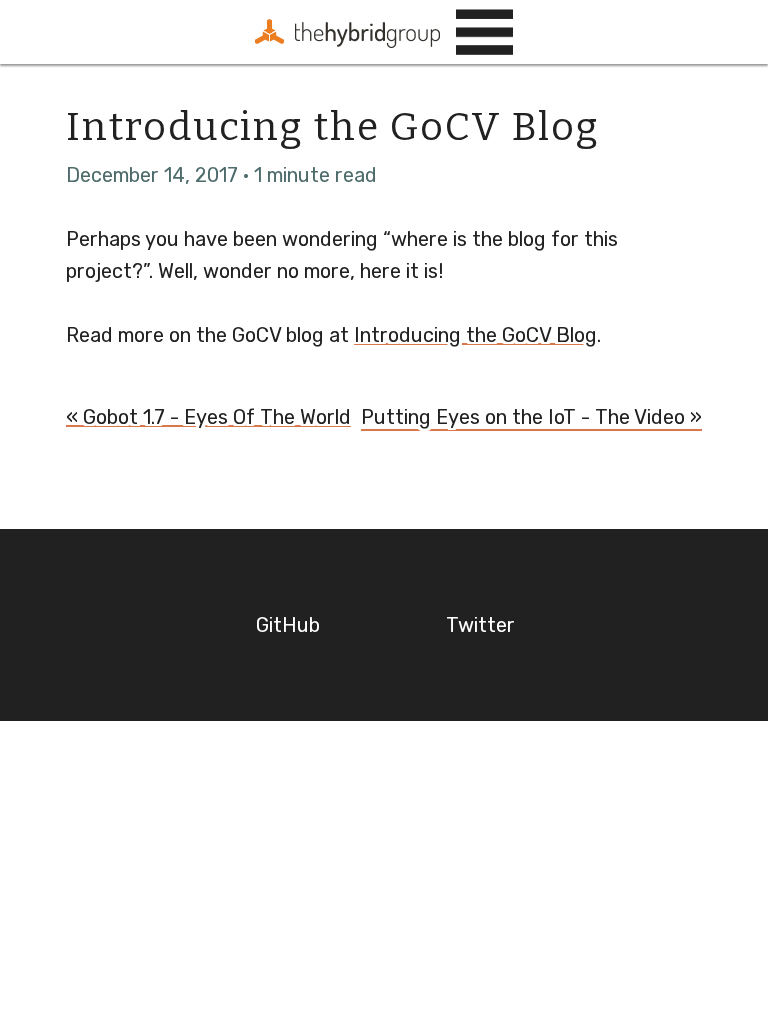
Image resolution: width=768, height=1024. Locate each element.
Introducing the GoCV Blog (475, 335)
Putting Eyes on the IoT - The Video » (531, 417)
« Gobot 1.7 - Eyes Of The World (208, 417)
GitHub (288, 625)
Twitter (480, 625)
